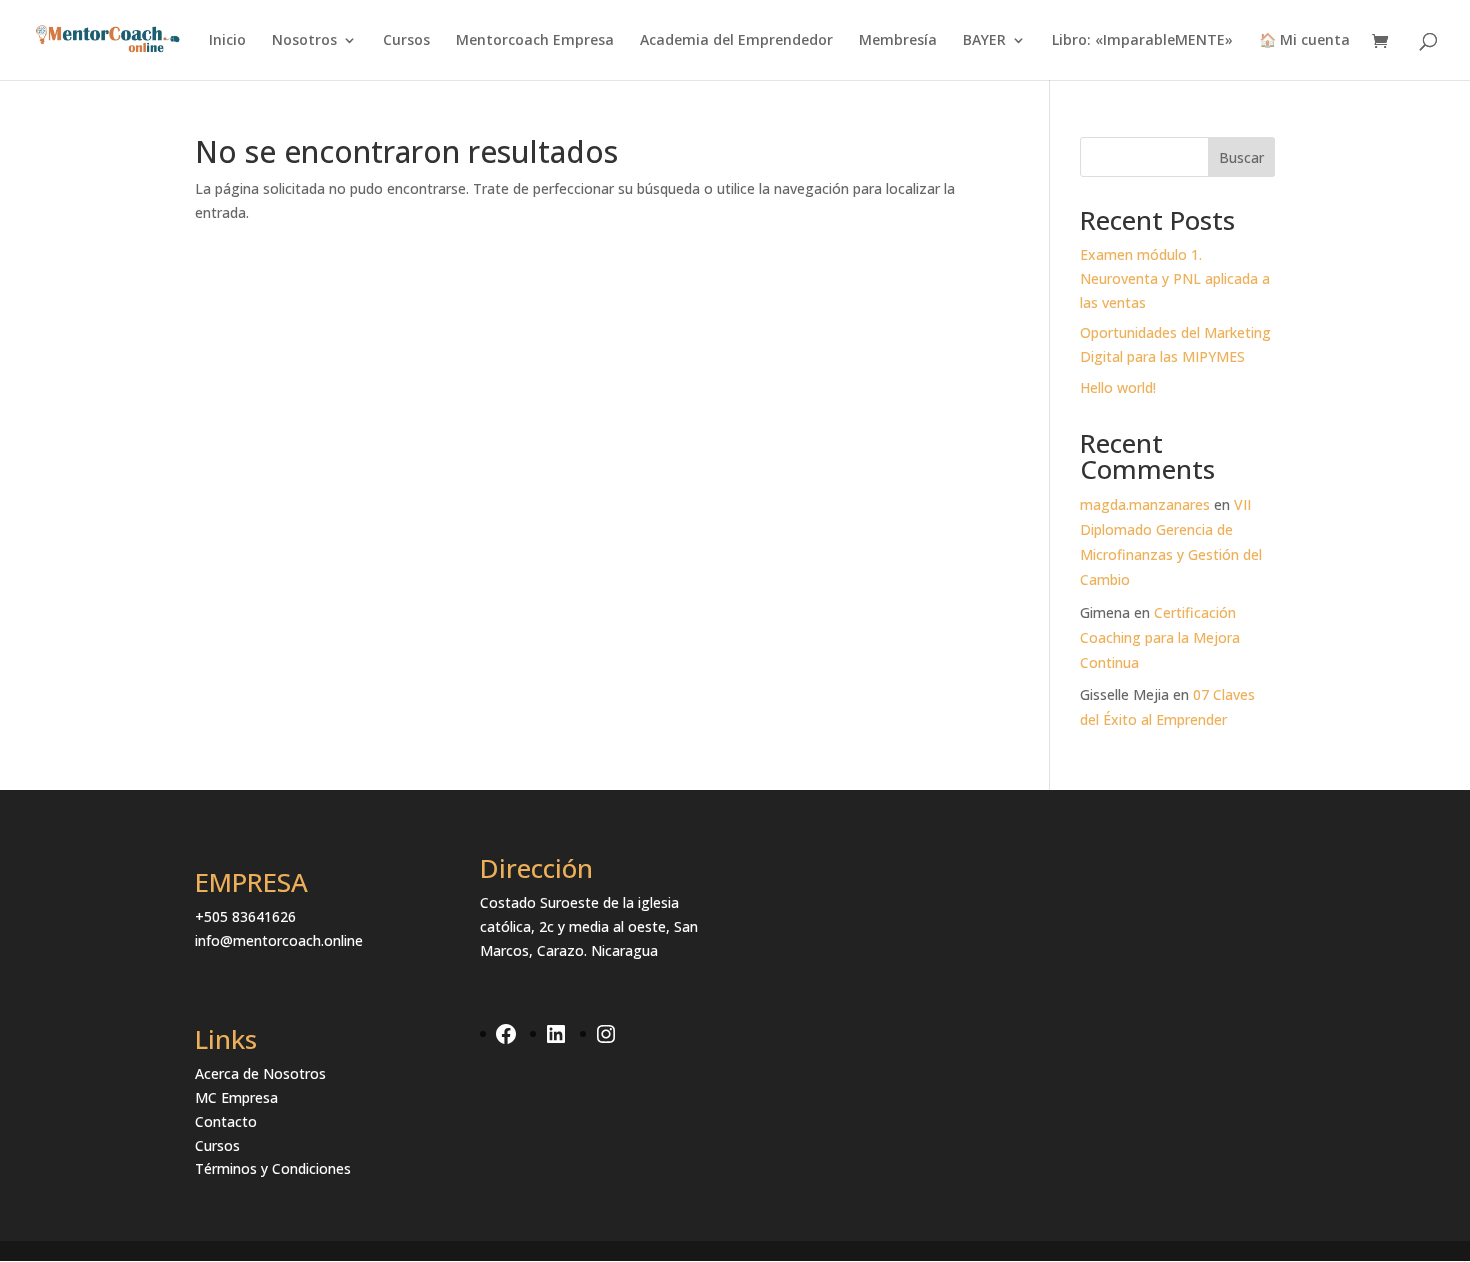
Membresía (898, 41)
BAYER (984, 41)
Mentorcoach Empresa (535, 41)
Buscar (1241, 157)
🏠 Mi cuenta (1304, 41)
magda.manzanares (1145, 504)
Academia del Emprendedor (736, 41)
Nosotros (304, 41)
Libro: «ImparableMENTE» (1142, 41)
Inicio (227, 41)
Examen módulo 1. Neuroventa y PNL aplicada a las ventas (1175, 278)
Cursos (406, 41)
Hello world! (1118, 387)
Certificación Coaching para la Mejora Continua (1160, 637)
